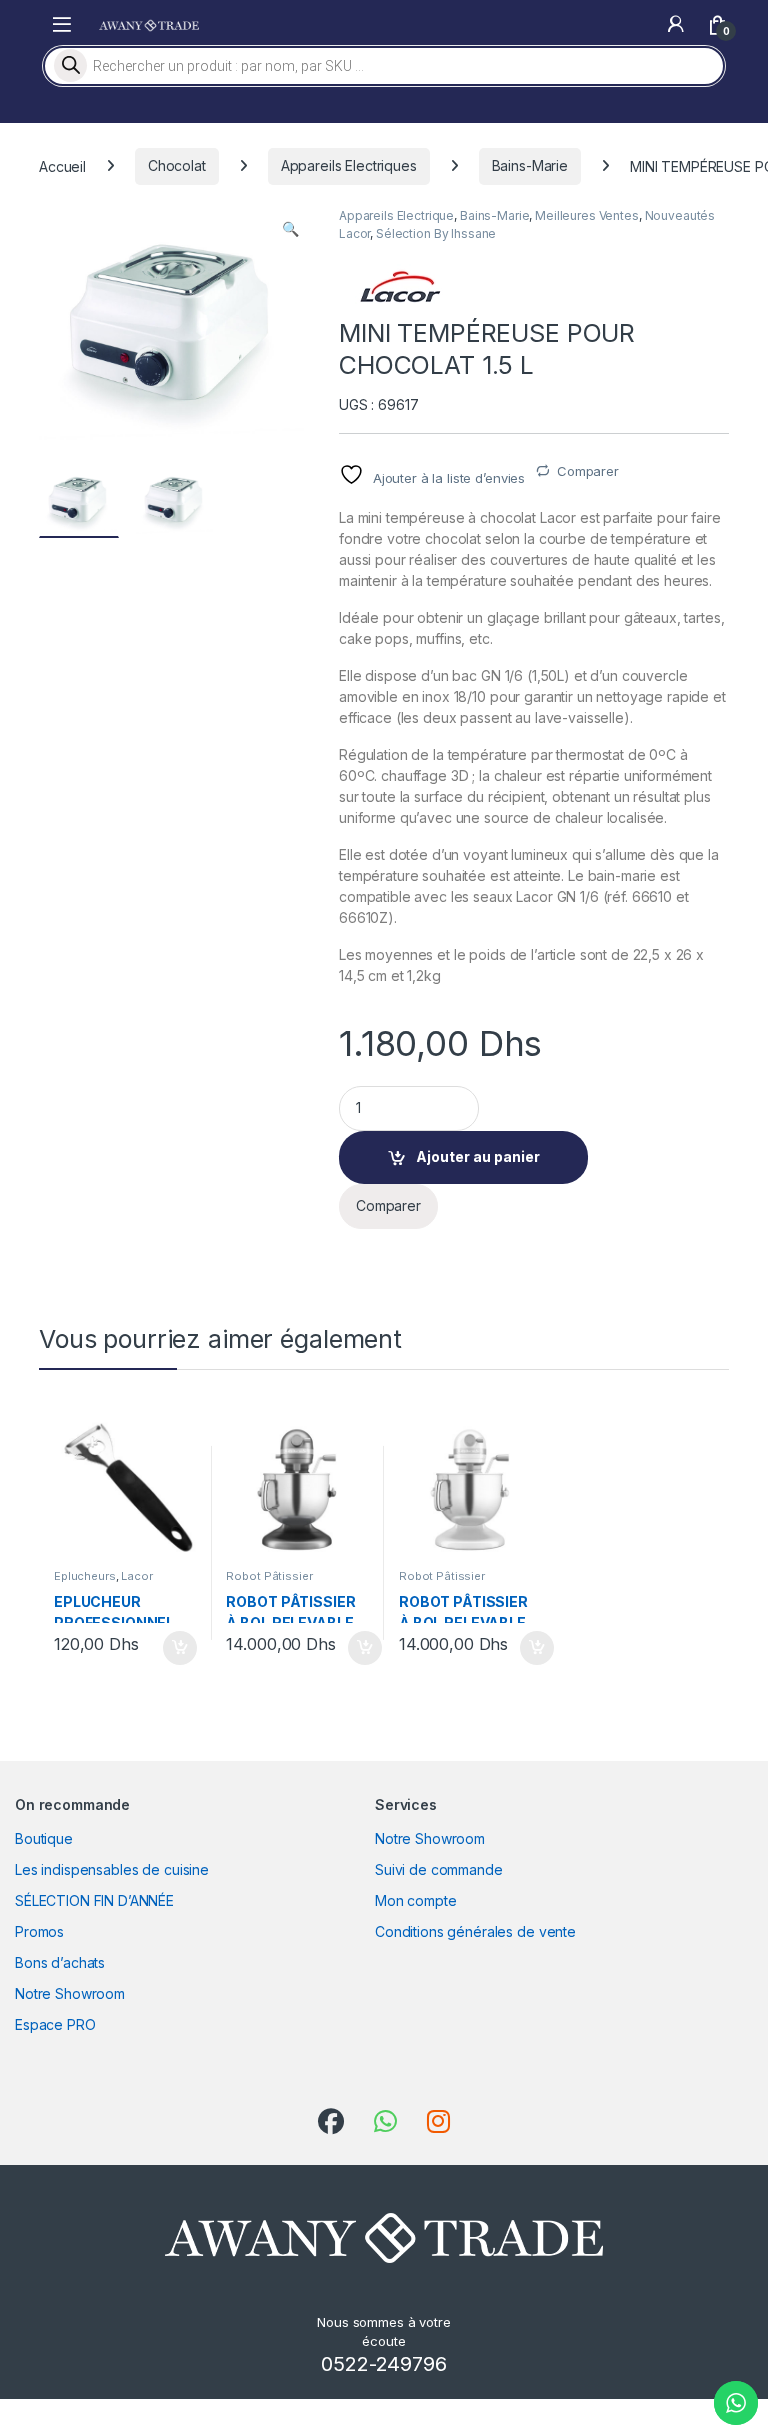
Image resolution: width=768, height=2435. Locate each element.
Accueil (62, 165)
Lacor (136, 1576)
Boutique (44, 1838)
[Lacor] (399, 286)
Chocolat (177, 165)
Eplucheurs (85, 1576)
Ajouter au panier (478, 1156)
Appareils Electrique (396, 215)
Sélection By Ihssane (436, 233)
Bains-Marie (530, 165)
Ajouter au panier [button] (173, 1648)
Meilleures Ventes (587, 215)
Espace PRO (55, 2024)
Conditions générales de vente (475, 1931)
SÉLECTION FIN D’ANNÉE (94, 1900)
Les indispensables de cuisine (112, 1869)
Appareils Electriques (349, 165)
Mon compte (416, 1900)
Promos (39, 1931)
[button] (290, 229)
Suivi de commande (439, 1869)
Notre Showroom (70, 1993)
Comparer (588, 471)
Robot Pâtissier (269, 1576)
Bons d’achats (60, 1962)
